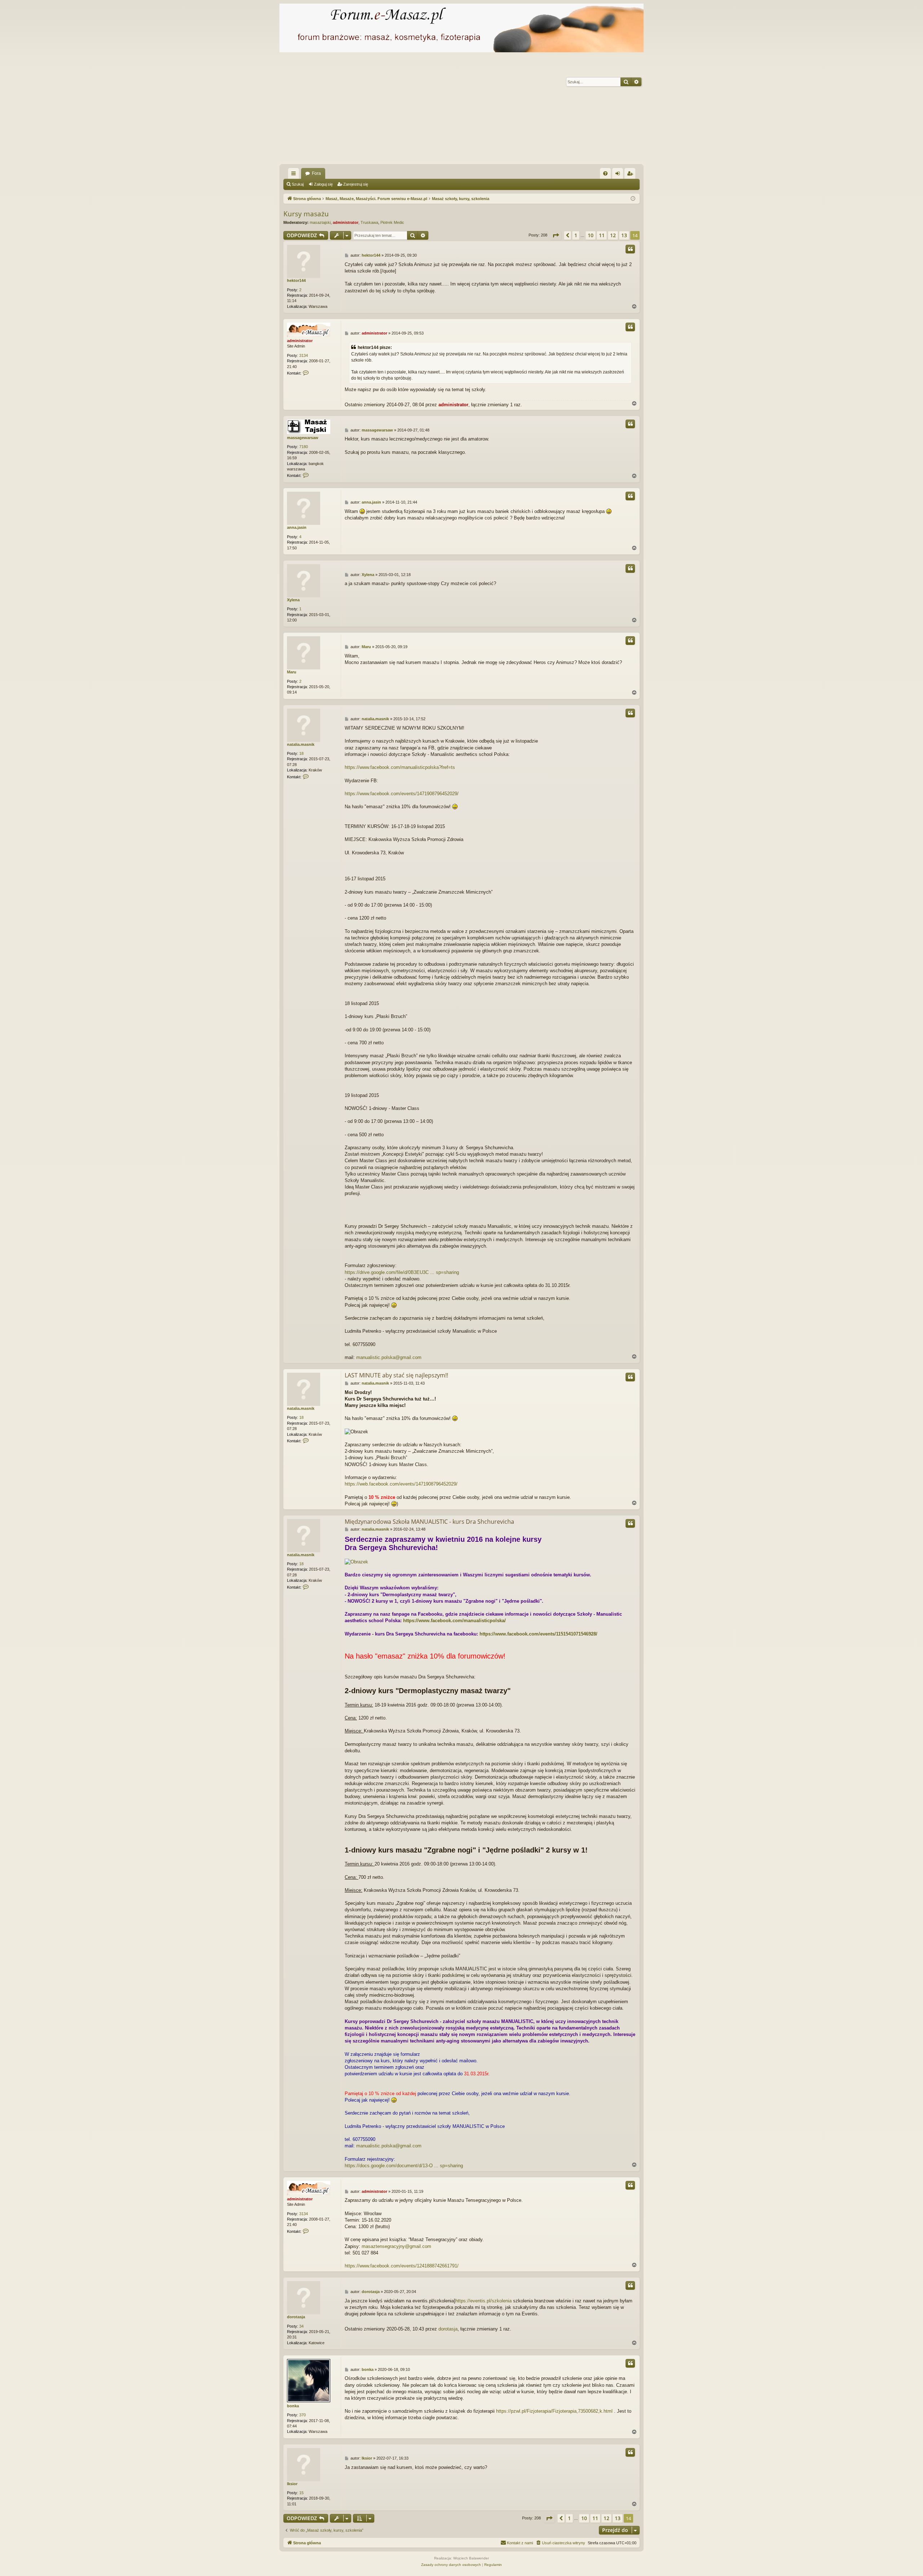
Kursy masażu (306, 214)
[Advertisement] (496, 110)
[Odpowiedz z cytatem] (630, 249)
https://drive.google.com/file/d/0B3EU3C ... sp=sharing (402, 1272)
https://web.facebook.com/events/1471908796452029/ (401, 1484)
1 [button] (576, 235)
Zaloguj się (323, 184)
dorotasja (296, 2317)
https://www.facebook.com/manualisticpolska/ (454, 1621)
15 (301, 2493)
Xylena (293, 600)
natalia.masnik (301, 744)
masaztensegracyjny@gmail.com (396, 2246)
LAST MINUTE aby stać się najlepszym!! (396, 1375)
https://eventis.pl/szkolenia (483, 2301)
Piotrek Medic (392, 222)
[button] (556, 235)
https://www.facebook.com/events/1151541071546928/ (538, 1634)
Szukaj (298, 184)
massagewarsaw (303, 438)
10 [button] (591, 235)
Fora (316, 173)
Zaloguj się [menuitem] (619, 175)
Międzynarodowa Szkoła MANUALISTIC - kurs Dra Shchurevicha (429, 1522)
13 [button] (624, 235)
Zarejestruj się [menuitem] (631, 175)
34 (301, 2326)
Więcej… (295, 175)
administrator (346, 222)
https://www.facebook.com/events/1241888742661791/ (402, 2266)
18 (301, 753)
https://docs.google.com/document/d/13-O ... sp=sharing (404, 2166)
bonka (293, 2406)
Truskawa (369, 222)
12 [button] (613, 235)
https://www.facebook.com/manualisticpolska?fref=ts (400, 767)
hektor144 (296, 280)
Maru (292, 672)
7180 (304, 447)
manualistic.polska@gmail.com (389, 1357)
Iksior (292, 2484)
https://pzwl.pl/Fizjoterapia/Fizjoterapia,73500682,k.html (554, 2411)
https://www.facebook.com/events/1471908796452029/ (402, 794)
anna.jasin (297, 527)
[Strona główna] (461, 28)
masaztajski (320, 222)
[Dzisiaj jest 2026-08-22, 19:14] (633, 199)
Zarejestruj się (356, 184)
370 (302, 2415)
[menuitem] (605, 173)
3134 (304, 355)
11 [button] (602, 235)
